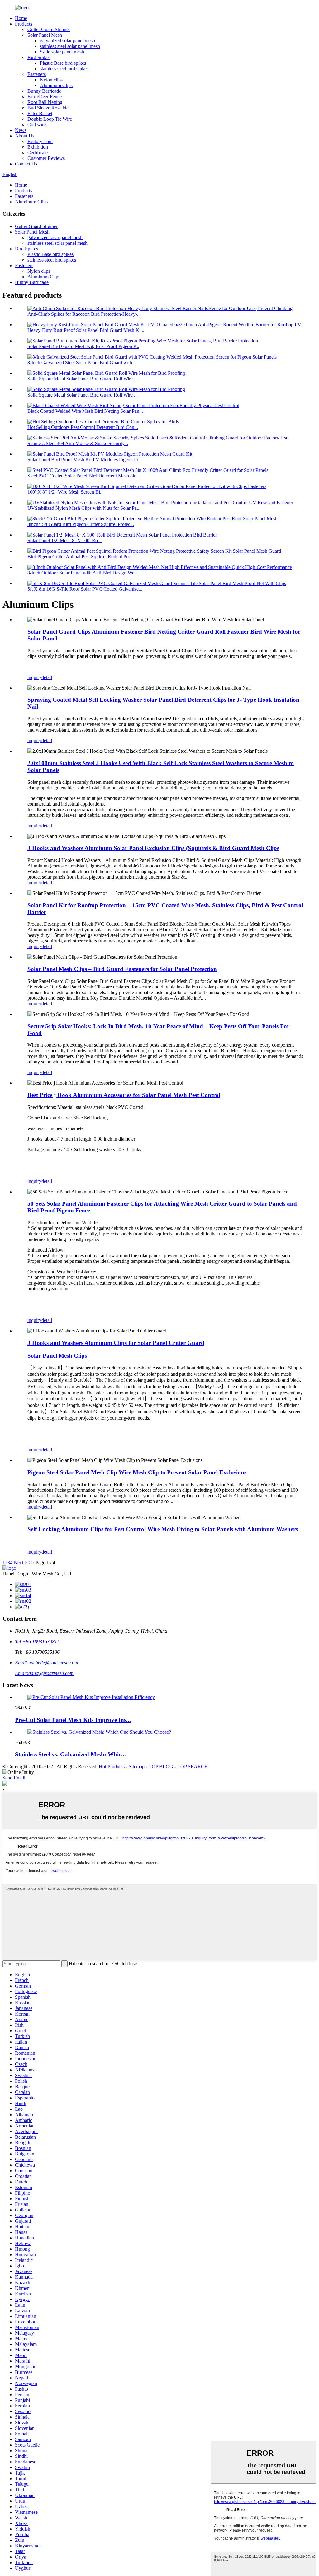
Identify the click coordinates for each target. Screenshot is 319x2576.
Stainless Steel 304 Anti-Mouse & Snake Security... (78, 443)
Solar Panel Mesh (45, 35)
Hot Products (112, 1767)
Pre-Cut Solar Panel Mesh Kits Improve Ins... (73, 1720)
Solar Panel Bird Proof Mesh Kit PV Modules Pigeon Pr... (85, 460)
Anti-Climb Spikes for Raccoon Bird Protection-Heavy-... (84, 314)
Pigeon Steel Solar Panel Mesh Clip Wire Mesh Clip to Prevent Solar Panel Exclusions (137, 1472)
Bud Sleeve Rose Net (49, 108)
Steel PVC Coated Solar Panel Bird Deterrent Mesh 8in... (84, 476)
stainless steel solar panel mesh (70, 46)
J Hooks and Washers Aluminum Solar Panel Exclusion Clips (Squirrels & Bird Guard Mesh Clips (153, 848)
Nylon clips (51, 80)
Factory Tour (40, 141)
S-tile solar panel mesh (62, 52)
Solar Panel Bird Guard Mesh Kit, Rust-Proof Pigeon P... (83, 346)
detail (47, 677)
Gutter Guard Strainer (49, 29)
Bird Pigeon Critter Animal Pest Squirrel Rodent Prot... (81, 557)
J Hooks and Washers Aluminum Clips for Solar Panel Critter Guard (116, 1343)
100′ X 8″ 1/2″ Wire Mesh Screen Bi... (66, 492)
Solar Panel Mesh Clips (57, 1356)
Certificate (38, 153)
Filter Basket (40, 113)
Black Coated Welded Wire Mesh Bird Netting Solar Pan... (85, 411)
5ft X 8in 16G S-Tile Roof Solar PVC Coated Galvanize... (85, 589)
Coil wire (37, 125)
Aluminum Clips (56, 85)
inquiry (34, 677)
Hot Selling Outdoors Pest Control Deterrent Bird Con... (83, 427)
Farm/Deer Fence (45, 97)
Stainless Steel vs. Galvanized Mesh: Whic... (70, 1754)
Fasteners (37, 74)
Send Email (14, 1778)
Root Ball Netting (45, 102)
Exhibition (38, 147)
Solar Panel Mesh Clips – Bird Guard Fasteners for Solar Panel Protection (122, 969)
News (21, 130)
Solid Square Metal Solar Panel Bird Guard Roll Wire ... (83, 379)
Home (21, 18)
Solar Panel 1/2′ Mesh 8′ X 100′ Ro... (64, 540)
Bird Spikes (39, 57)
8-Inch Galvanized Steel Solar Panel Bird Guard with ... (82, 363)
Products (24, 24)
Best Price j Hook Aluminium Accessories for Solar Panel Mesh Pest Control (124, 1095)
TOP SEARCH (193, 1767)
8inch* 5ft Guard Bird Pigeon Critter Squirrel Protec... (81, 524)
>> (31, 1562)
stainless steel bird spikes (64, 69)
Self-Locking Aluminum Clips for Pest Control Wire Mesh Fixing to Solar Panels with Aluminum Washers (163, 1529)
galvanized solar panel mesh (67, 41)
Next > (21, 1562)
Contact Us (26, 164)
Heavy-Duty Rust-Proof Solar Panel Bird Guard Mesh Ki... (86, 330)
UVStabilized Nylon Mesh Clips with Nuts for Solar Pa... (84, 508)
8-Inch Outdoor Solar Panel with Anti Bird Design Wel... (83, 573)
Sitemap (137, 1767)
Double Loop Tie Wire (50, 119)
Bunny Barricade (44, 91)
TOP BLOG (161, 1767)
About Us (25, 136)
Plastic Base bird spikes (63, 63)
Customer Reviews (46, 158)
